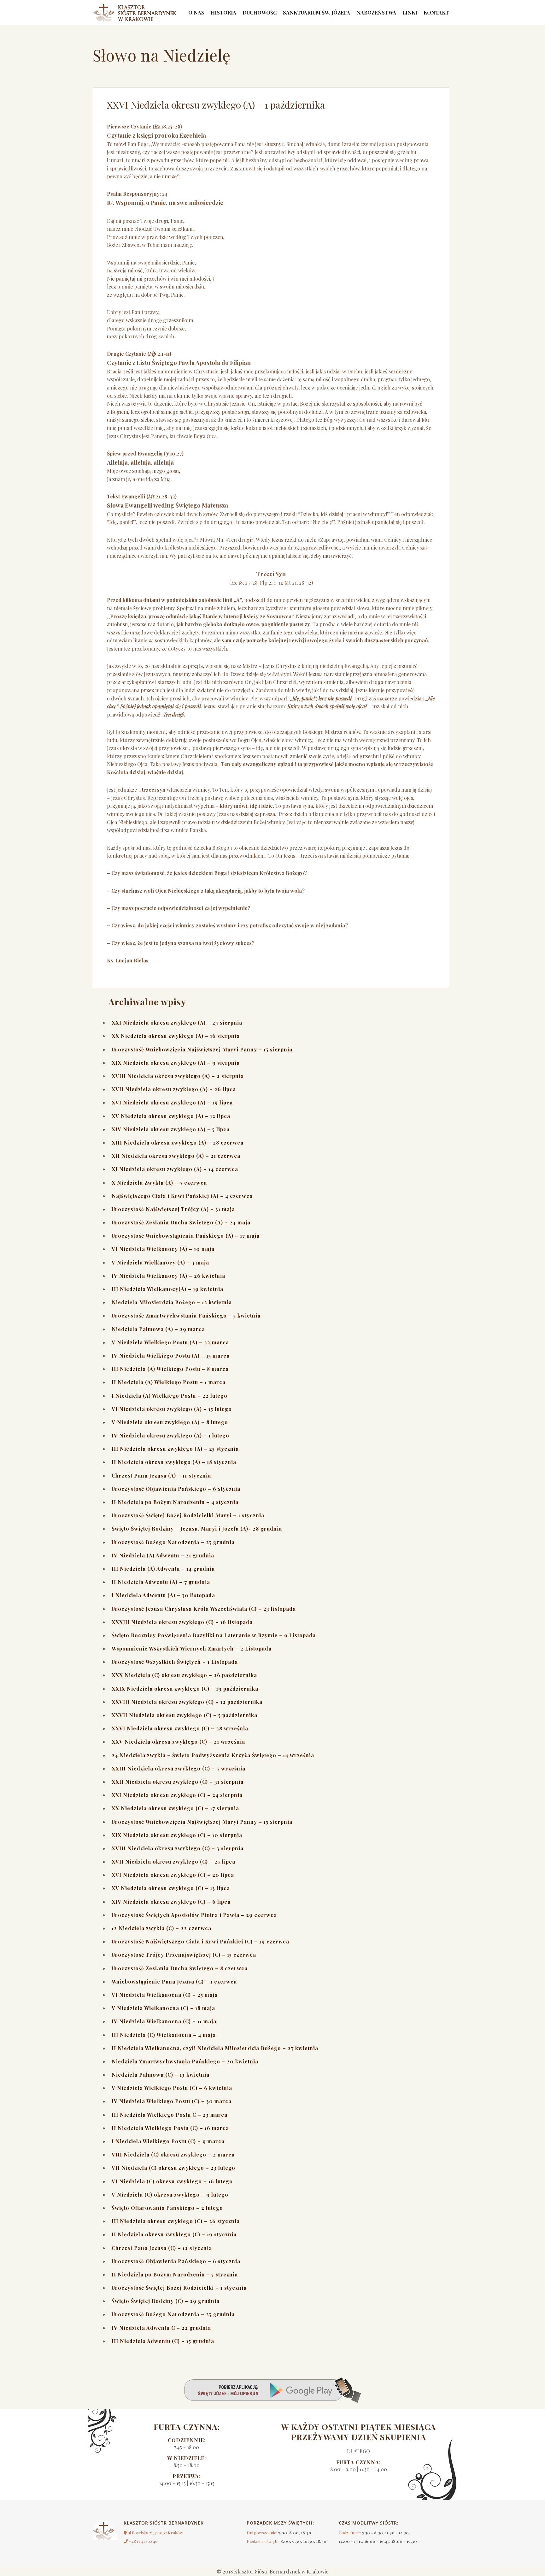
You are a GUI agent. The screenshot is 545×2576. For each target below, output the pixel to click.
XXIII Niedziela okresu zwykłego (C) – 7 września (179, 1768)
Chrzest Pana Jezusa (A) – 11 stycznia (161, 1475)
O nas (196, 12)
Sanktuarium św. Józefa (316, 12)
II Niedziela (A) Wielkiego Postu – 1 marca (169, 1382)
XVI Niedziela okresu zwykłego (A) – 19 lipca (172, 1102)
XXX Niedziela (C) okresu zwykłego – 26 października (184, 1675)
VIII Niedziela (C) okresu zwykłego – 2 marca (173, 2154)
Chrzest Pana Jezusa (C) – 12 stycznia (162, 2248)
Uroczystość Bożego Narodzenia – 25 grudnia (173, 1542)
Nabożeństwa (376, 12)
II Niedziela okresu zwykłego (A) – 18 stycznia (174, 1462)
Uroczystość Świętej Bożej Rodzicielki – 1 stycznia (179, 2288)
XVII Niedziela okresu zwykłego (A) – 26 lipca (174, 1089)
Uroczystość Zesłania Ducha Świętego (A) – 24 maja (181, 1222)
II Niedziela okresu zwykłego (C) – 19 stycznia (174, 2234)
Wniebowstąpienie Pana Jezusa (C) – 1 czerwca (174, 1981)
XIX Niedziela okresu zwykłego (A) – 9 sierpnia (176, 1063)
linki (410, 12)
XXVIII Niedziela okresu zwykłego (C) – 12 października (187, 1702)
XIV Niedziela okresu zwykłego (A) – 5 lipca (171, 1129)
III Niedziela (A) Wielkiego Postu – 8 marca (170, 1369)
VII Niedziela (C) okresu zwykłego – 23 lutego (173, 2168)
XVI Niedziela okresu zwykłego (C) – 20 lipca (173, 1875)
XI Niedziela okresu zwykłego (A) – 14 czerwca (175, 1169)
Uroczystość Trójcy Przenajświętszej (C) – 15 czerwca (184, 1955)
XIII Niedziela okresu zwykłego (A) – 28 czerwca (178, 1142)
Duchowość (260, 12)
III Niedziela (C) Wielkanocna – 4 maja (164, 2035)
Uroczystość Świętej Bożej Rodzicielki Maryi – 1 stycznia (188, 1515)
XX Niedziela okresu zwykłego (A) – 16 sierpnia (176, 1036)
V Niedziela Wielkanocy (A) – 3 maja (160, 1262)
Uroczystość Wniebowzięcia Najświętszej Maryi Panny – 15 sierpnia (202, 1049)
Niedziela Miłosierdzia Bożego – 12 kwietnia (172, 1302)
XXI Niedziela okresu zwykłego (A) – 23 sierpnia (177, 1023)
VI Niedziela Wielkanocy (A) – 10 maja (163, 1249)
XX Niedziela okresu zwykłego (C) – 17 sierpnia (175, 1808)
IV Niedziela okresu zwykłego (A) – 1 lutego (170, 1435)
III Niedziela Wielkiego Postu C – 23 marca (170, 2115)
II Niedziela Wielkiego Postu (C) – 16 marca (170, 2128)
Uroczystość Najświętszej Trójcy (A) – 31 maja (173, 1209)
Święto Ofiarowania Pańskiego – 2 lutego (167, 2208)
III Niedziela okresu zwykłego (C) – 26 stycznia (176, 2221)
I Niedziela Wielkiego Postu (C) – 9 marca (168, 2141)
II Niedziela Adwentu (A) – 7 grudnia (161, 1582)
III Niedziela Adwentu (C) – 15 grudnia (163, 2341)
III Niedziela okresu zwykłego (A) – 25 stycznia (175, 1449)
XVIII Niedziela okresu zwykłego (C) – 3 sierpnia (178, 1848)
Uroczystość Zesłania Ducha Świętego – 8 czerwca (180, 1968)
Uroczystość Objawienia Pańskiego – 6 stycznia (176, 1489)
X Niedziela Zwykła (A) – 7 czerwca (159, 1183)
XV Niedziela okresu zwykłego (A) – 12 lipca (171, 1116)
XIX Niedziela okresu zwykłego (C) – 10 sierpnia (177, 1835)
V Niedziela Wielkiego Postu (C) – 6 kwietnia (172, 2088)
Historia (223, 12)
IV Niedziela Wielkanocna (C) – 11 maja (164, 2021)
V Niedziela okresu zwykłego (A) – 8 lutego (170, 1422)
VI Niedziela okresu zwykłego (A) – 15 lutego (172, 1409)
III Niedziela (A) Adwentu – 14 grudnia (163, 1569)
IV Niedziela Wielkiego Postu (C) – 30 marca (172, 2101)
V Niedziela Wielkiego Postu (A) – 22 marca (170, 1342)
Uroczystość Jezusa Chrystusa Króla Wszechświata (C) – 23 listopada (204, 1609)
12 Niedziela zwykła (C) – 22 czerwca (161, 1928)
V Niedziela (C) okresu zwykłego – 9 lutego (170, 2195)
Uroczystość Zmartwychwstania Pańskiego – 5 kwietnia (186, 1315)
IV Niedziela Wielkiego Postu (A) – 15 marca (171, 1356)
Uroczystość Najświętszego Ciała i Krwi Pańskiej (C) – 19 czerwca (200, 1941)
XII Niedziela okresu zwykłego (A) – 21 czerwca (176, 1156)
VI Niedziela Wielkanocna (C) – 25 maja (165, 1995)
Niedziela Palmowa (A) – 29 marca (158, 1329)
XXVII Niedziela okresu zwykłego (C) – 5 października (185, 1715)
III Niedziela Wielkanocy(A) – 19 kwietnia (167, 1289)
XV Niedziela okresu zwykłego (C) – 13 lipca (171, 1888)
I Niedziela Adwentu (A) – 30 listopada (163, 1595)
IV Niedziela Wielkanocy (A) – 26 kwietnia (168, 1276)
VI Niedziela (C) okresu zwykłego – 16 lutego (172, 2181)
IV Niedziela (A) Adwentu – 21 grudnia (163, 1555)
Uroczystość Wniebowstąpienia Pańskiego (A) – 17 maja (186, 1236)
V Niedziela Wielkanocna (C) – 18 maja (163, 2008)
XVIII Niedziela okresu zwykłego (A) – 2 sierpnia (178, 1076)
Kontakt (436, 12)
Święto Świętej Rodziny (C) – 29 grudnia (166, 2301)
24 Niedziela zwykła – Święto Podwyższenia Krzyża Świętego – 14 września (213, 1755)
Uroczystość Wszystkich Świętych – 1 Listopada (175, 1662)
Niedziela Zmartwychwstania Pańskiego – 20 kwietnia (185, 2061)
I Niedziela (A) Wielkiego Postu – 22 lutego (170, 1396)
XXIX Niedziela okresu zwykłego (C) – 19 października (185, 1689)
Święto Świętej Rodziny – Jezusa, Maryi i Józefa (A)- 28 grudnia (197, 1529)
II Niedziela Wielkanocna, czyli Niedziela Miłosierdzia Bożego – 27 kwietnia (215, 2048)
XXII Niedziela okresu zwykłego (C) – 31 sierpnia (178, 1782)
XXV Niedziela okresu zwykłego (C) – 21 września (178, 1742)
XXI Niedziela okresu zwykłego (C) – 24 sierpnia (177, 1795)
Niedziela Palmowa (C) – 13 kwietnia (161, 2075)
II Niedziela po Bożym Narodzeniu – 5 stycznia (175, 2274)
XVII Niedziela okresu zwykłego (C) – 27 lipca (173, 1862)
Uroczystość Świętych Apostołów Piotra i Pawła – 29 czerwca (194, 1915)
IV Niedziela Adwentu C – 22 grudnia (161, 2328)
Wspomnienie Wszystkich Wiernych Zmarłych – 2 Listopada (192, 1648)
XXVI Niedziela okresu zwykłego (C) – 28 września (180, 1728)
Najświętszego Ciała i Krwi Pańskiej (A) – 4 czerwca (182, 1196)
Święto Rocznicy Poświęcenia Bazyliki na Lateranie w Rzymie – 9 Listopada (214, 1635)
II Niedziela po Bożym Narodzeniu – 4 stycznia (175, 1502)
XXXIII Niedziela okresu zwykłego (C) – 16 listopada (182, 1622)
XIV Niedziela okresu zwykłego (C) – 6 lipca (171, 1902)
